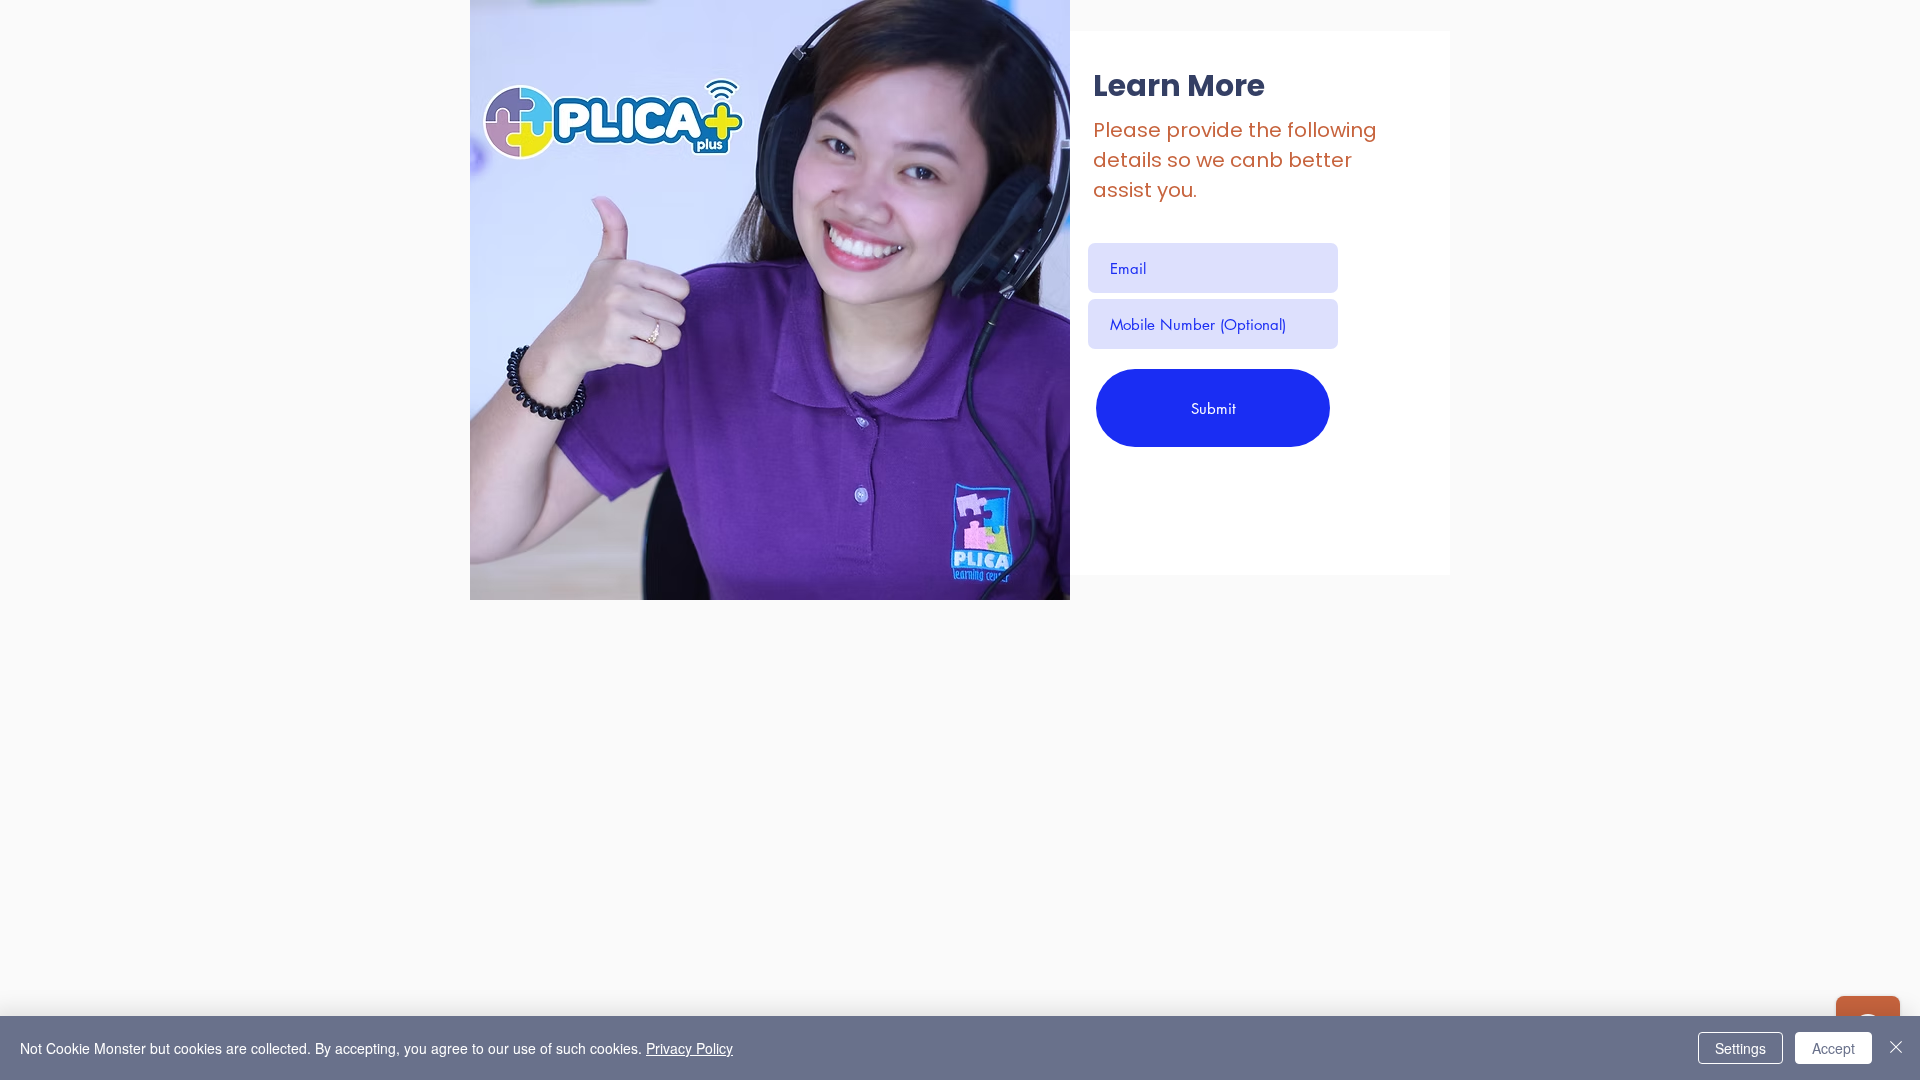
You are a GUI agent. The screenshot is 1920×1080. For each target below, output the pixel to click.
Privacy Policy (689, 1048)
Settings (1740, 1048)
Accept (1833, 1048)
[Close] (1896, 1048)
